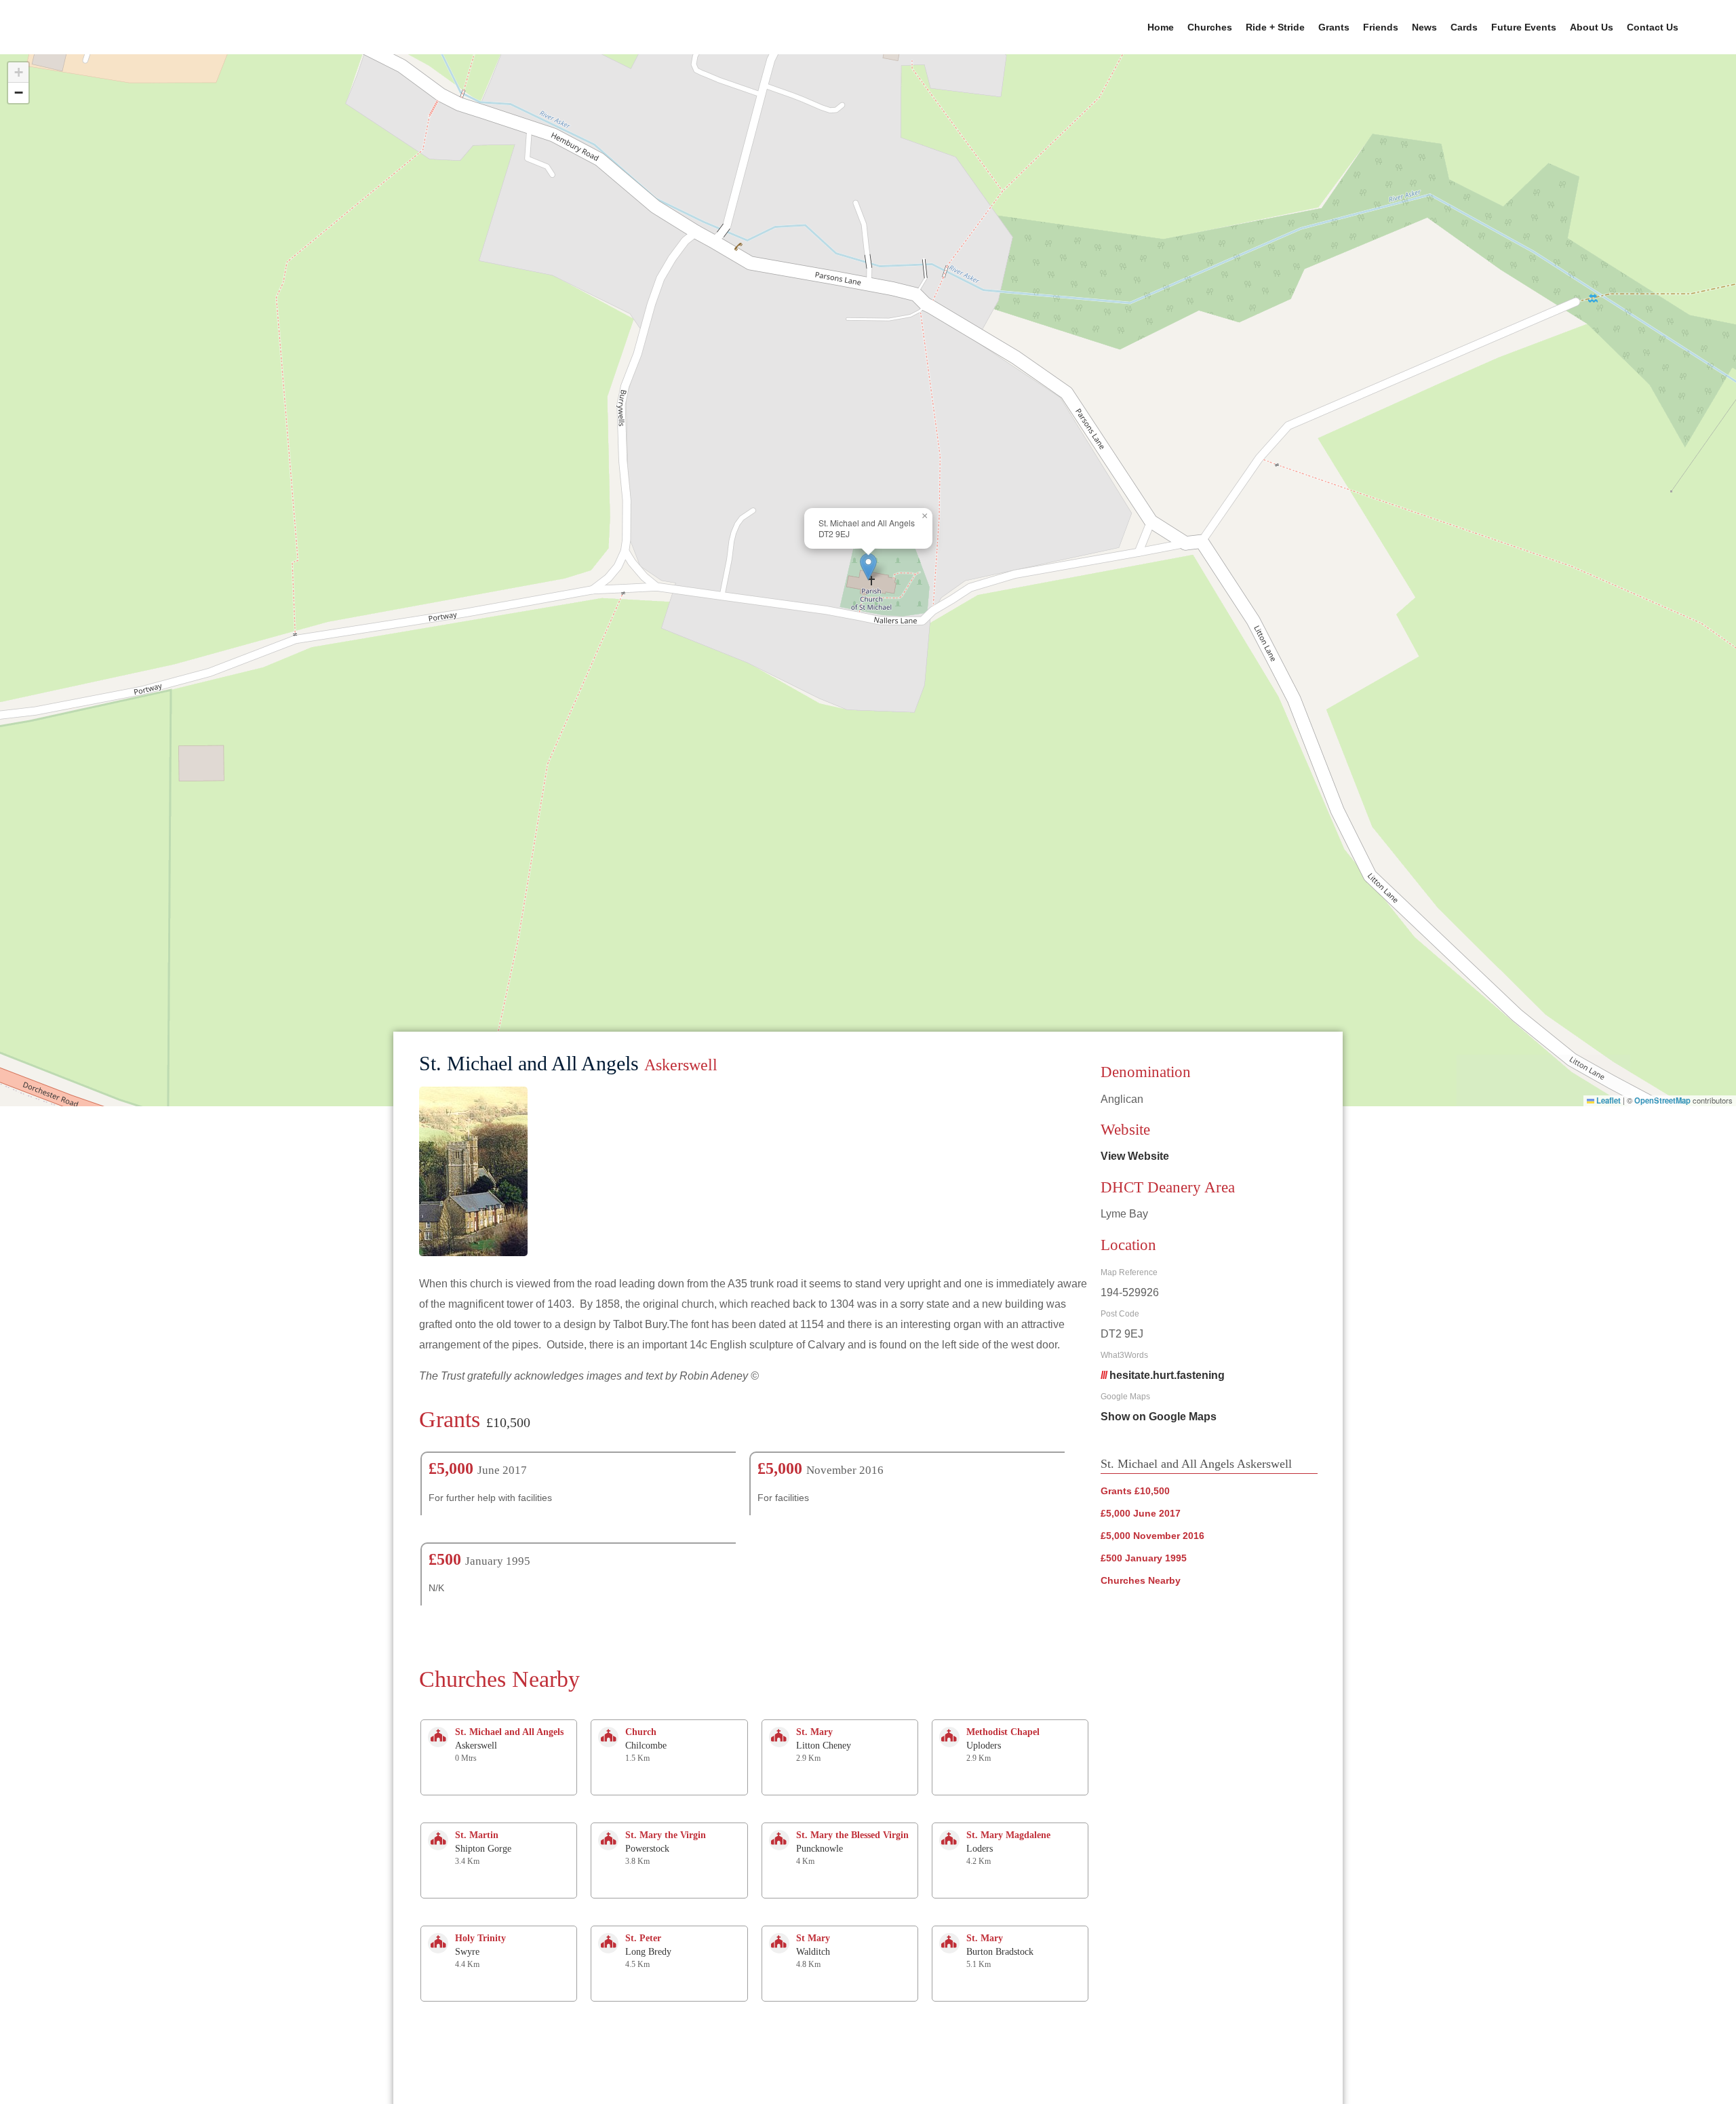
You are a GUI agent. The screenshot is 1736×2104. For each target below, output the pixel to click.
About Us (1592, 27)
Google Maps (1125, 1397)
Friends (1381, 27)
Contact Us (1653, 27)
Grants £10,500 (1135, 1491)
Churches (1210, 27)
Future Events (1524, 27)
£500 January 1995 (1144, 1558)
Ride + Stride (1275, 27)
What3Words (1124, 1355)
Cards (1464, 27)
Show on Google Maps (1159, 1417)
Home (1161, 27)
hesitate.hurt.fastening (1167, 1375)
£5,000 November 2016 (1152, 1536)
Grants (1334, 27)
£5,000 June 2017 (1141, 1513)
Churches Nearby (1141, 1580)
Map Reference (1129, 1272)
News (1424, 27)
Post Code (1120, 1314)
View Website (1135, 1156)
